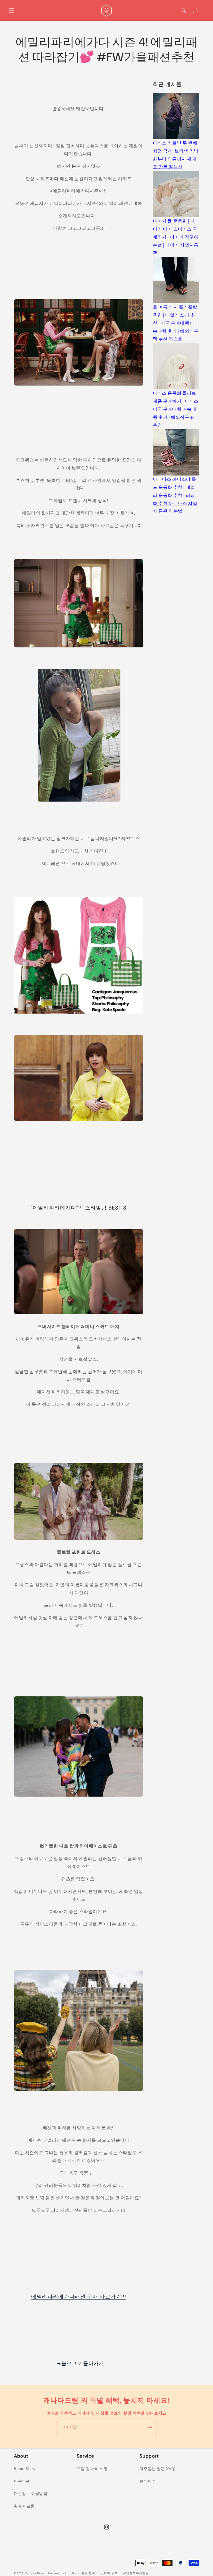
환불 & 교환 (24, 2506)
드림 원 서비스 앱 (92, 2469)
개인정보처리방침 (136, 2573)
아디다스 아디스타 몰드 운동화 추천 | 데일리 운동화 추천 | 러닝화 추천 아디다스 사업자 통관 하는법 (175, 495)
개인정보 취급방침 (31, 2494)
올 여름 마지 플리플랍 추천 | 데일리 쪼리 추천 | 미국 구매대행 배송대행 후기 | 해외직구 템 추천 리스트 (176, 323)
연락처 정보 (109, 2573)
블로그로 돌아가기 (83, 2363)
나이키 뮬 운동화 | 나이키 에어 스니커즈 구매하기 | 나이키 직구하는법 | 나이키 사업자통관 (176, 237)
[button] (12, 11)
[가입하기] (150, 2428)
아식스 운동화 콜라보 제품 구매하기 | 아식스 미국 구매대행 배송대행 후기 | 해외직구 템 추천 (176, 409)
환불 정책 (88, 2573)
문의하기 (148, 2481)
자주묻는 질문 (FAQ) (157, 2469)
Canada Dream (36, 2573)
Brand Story (25, 2469)
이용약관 (22, 2481)
